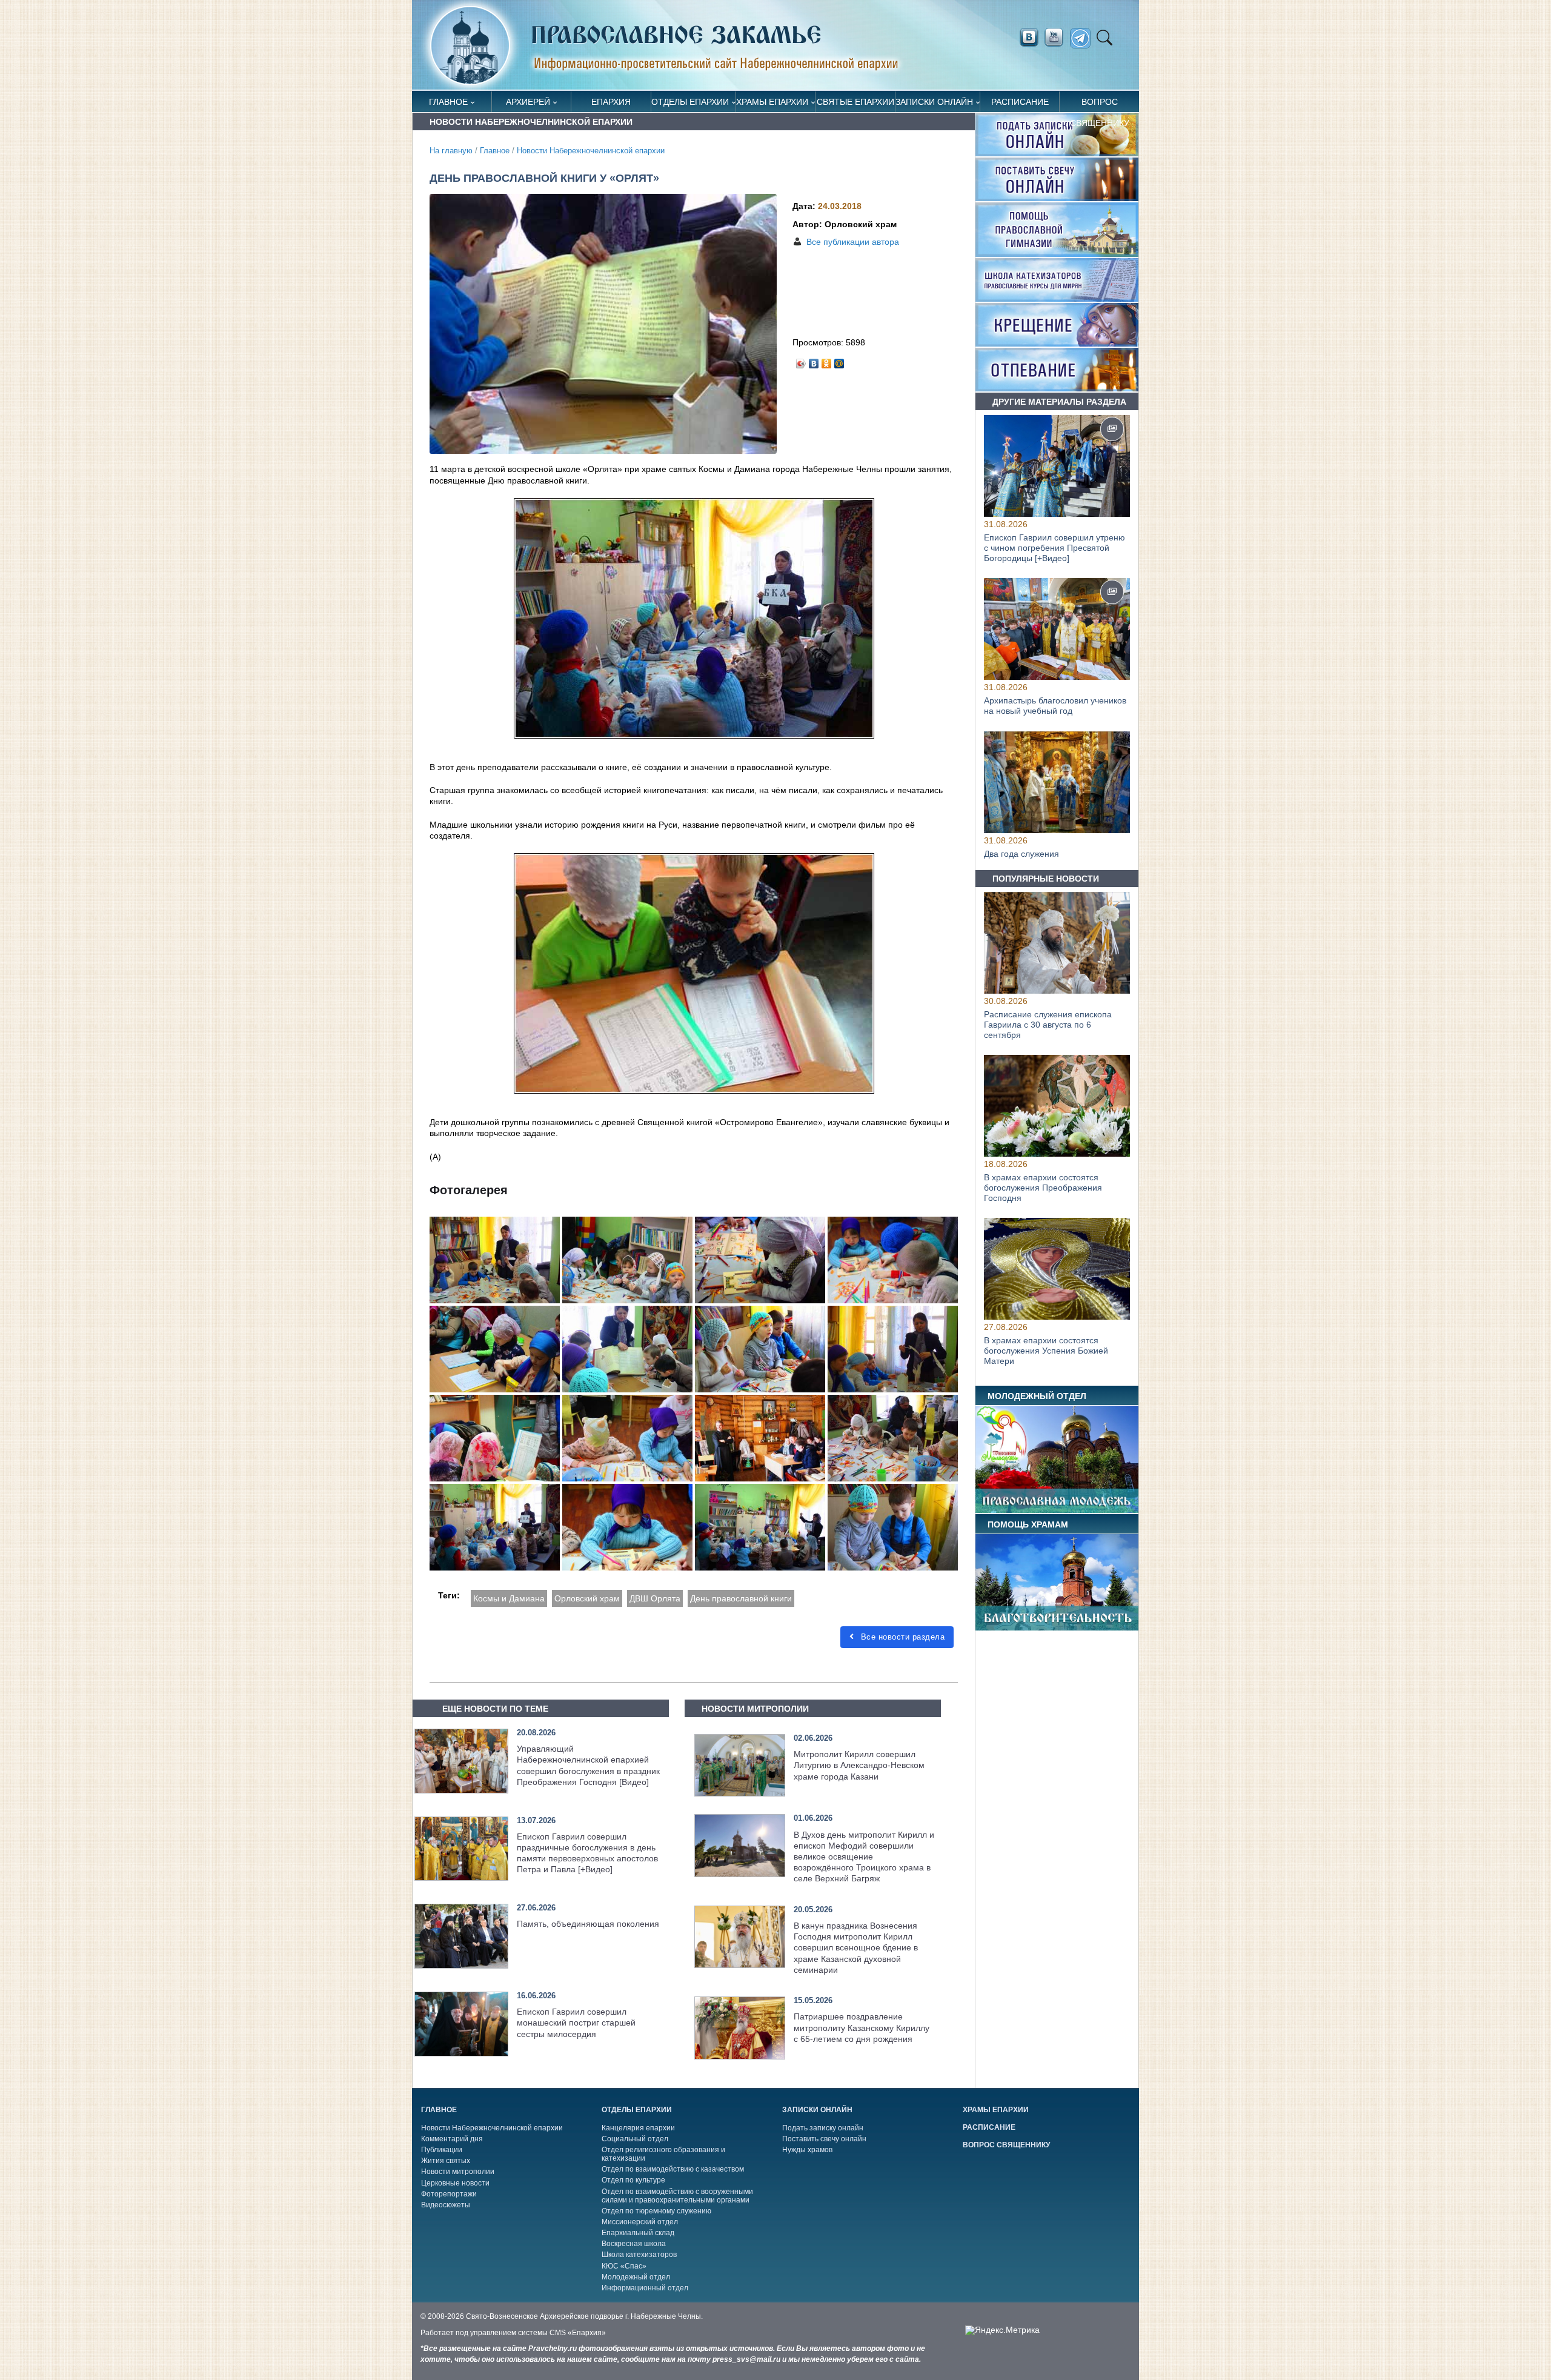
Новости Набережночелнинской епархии (591, 151)
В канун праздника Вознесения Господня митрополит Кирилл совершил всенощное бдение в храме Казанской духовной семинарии (856, 1948)
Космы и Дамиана (509, 1598)
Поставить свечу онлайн (824, 2139)
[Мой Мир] (839, 361)
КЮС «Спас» (624, 2266)
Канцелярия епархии (638, 2128)
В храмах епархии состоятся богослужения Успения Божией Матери (1046, 1351)
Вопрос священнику (1100, 105)
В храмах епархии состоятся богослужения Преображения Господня (1043, 1188)
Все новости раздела (901, 1637)
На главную (451, 151)
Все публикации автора (853, 242)
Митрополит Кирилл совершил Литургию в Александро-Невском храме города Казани (859, 1765)
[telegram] (1084, 38)
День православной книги (741, 1598)
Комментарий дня (452, 2139)
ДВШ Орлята (655, 1598)
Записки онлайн (934, 102)
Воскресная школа (634, 2244)
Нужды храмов (807, 2150)
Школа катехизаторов (639, 2255)
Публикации (442, 2150)
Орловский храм (587, 1598)
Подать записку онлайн (823, 2128)
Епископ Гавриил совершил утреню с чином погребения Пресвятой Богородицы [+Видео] (1054, 548)
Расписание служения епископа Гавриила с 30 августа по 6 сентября (1048, 1025)
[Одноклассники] (827, 361)
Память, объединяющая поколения (588, 1924)
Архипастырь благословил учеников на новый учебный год (1055, 706)
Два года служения (1021, 854)
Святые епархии (855, 102)
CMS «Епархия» (578, 2333)
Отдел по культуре (633, 2180)
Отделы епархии (690, 102)
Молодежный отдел (636, 2277)
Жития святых (446, 2161)
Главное (448, 102)
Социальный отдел (635, 2139)
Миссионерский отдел (640, 2222)
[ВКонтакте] (814, 361)
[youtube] (1057, 38)
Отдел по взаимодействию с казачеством (673, 2169)
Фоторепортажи (449, 2194)
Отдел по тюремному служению (656, 2211)
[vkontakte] (1029, 38)
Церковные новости (455, 2183)
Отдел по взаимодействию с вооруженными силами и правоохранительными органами (677, 2196)
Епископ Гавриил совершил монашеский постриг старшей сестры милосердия (576, 2023)
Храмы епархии (772, 102)
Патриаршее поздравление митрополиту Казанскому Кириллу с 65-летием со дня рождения (862, 2027)
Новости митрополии (458, 2172)
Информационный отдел (645, 2288)
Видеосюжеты (446, 2205)
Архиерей (528, 102)
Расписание (1020, 102)
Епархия (611, 102)
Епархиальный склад (638, 2233)
